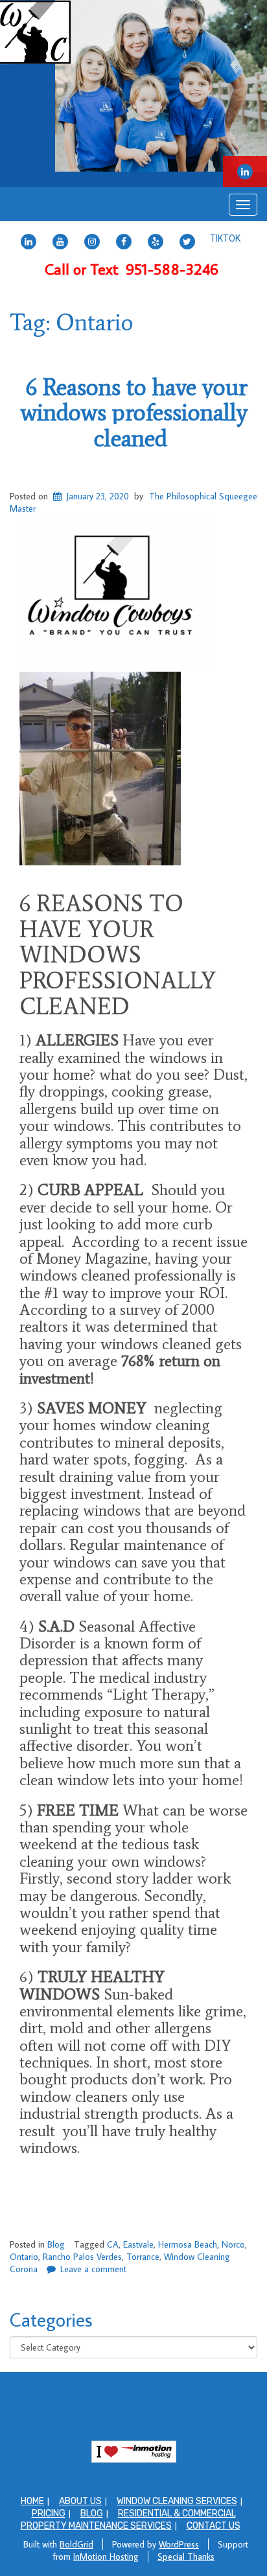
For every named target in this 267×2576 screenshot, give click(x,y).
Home (32, 2501)
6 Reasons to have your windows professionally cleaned (134, 413)
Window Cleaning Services (177, 2501)
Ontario (24, 2257)
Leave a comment (93, 2269)
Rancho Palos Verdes (82, 2257)
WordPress (179, 2544)
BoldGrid (76, 2544)
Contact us (214, 2526)
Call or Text (133, 268)
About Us (80, 2501)
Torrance (143, 2257)
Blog (56, 2244)
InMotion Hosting (106, 2557)
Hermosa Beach (188, 2244)
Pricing (49, 2513)
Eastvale (138, 2244)
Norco (233, 2244)
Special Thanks (186, 2557)
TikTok (225, 238)
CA (113, 2244)
